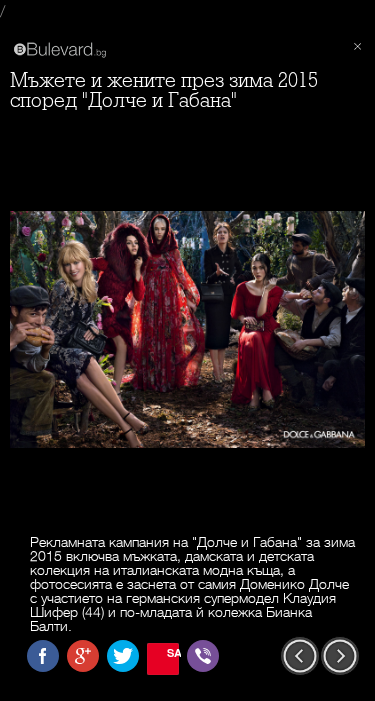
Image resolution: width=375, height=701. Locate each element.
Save (173, 652)
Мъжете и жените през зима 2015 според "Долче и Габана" (164, 90)
